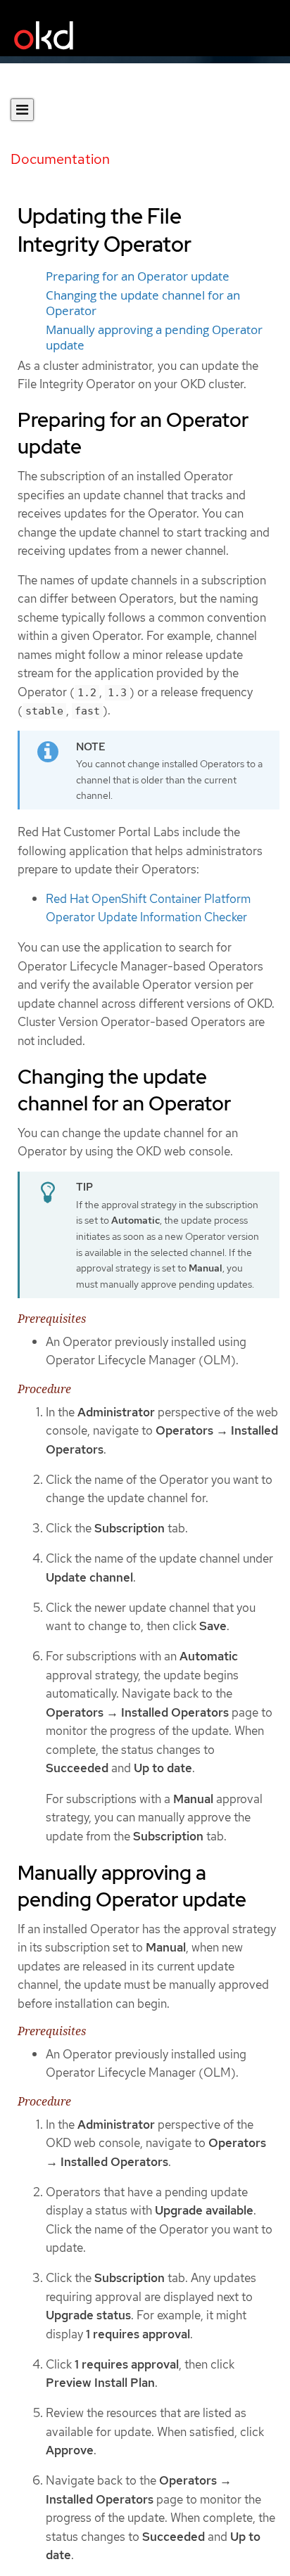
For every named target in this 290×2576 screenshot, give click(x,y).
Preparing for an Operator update (138, 276)
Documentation (60, 159)
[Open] (22, 110)
